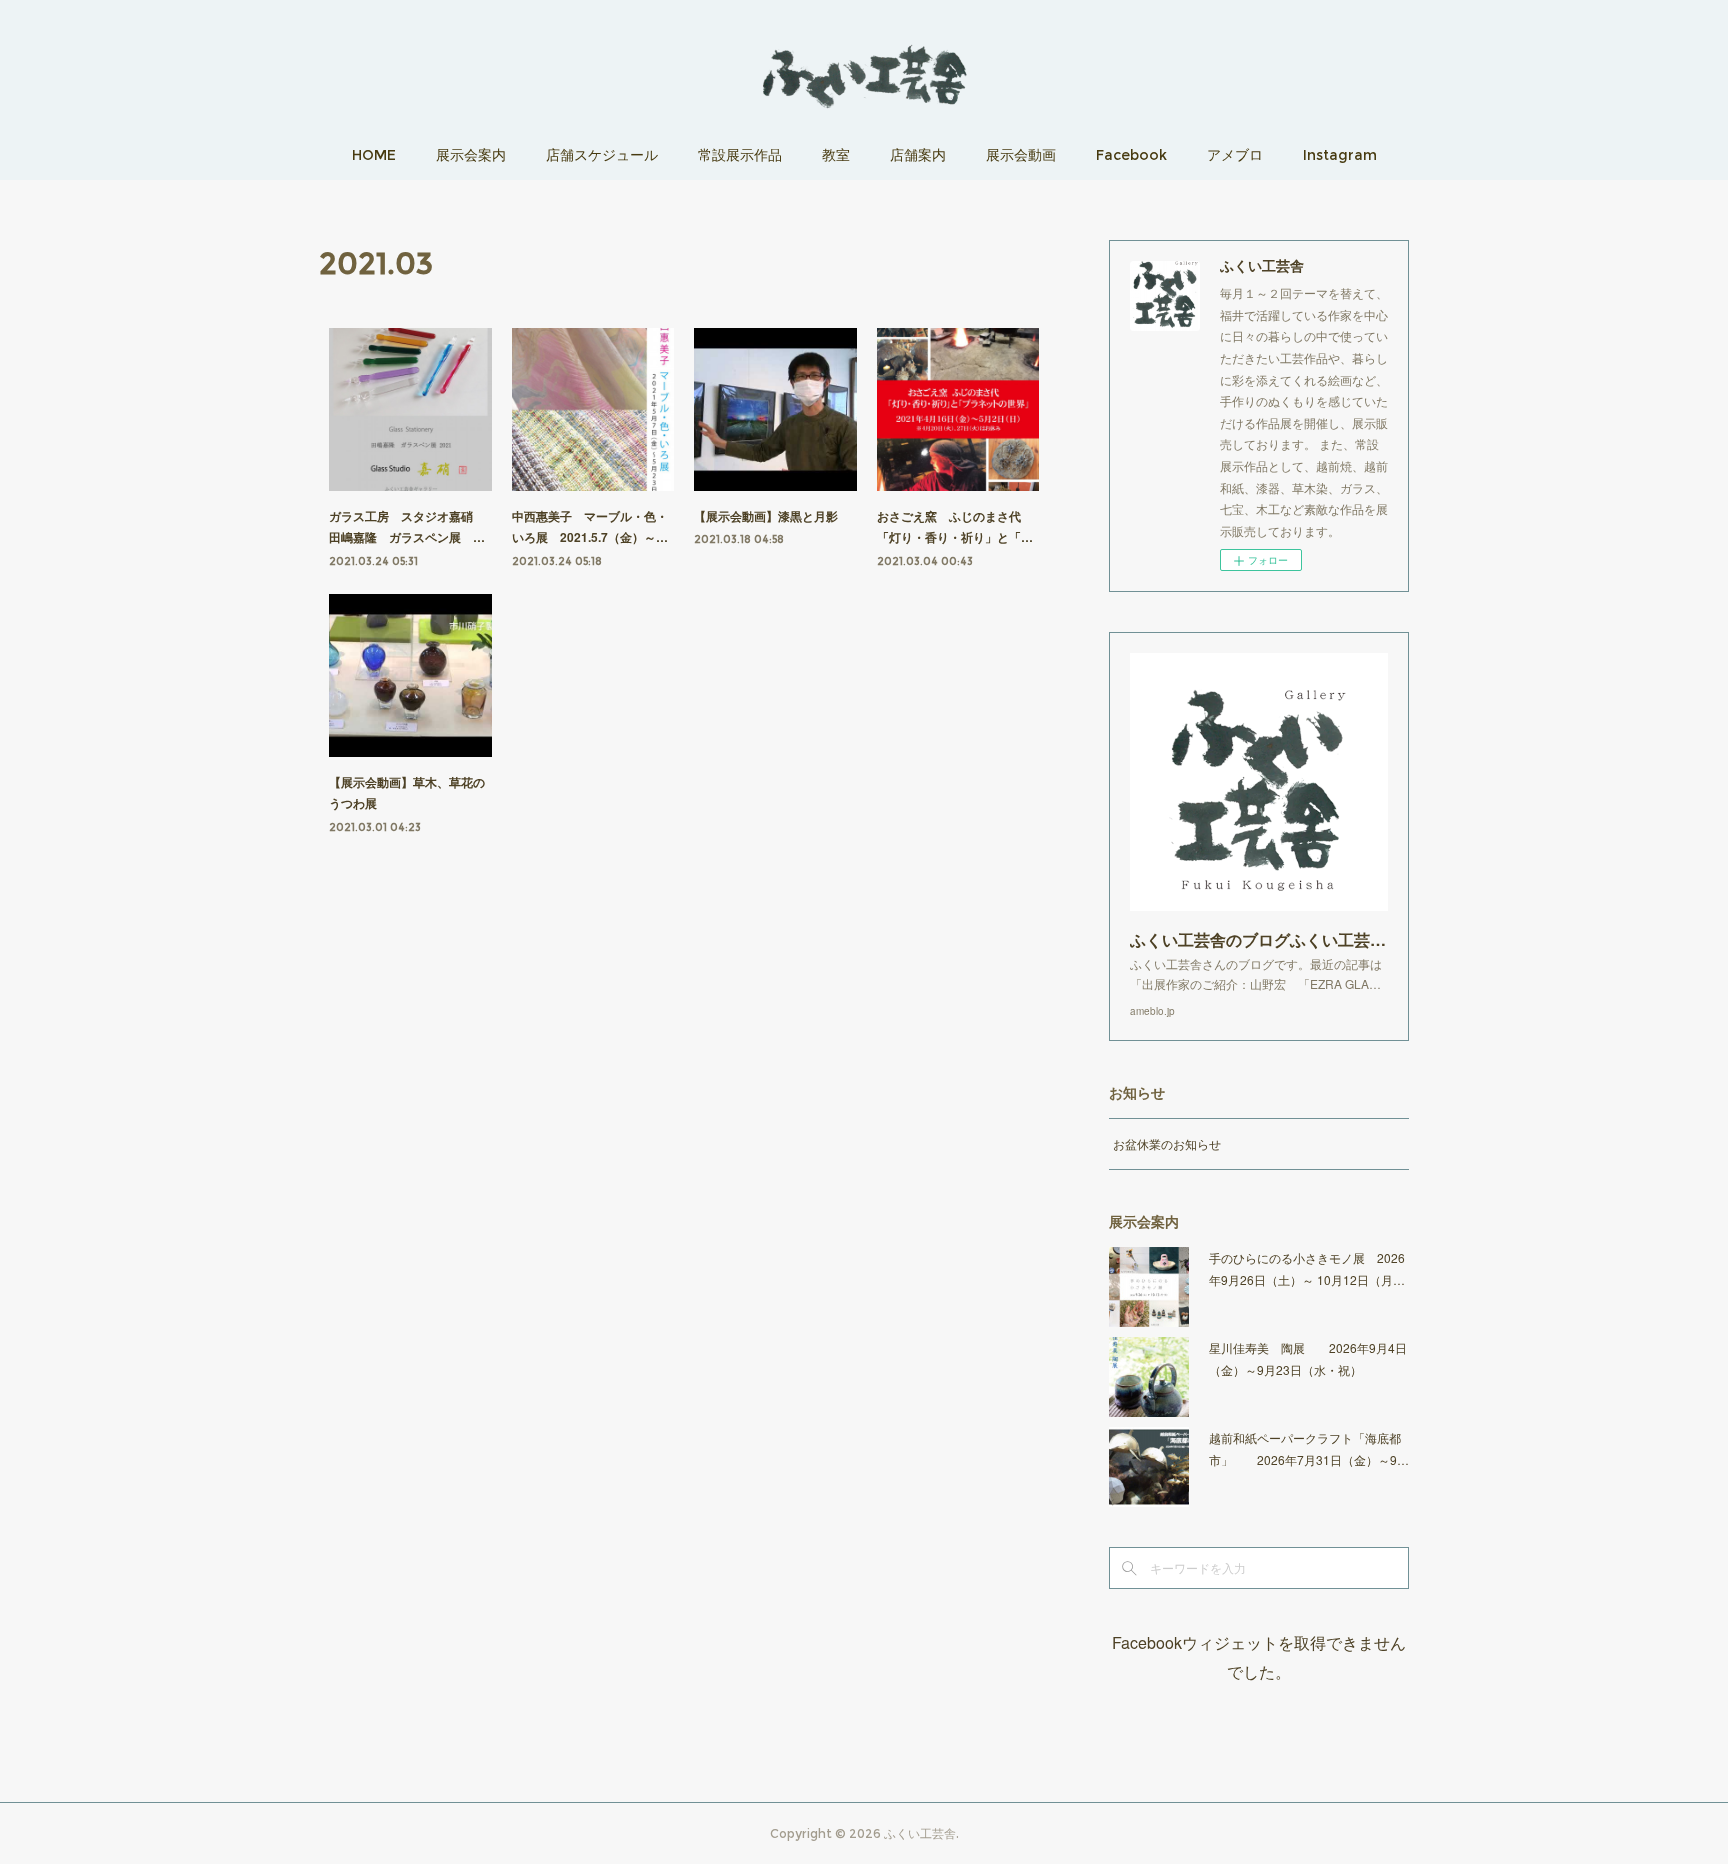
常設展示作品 (740, 155)
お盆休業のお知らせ (1167, 1143)
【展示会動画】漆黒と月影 (766, 516)
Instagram (1340, 155)
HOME (374, 155)
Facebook (1131, 155)
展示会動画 (1021, 155)
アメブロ (1235, 155)
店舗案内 (918, 155)
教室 (836, 155)
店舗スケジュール (602, 155)
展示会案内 (471, 155)
